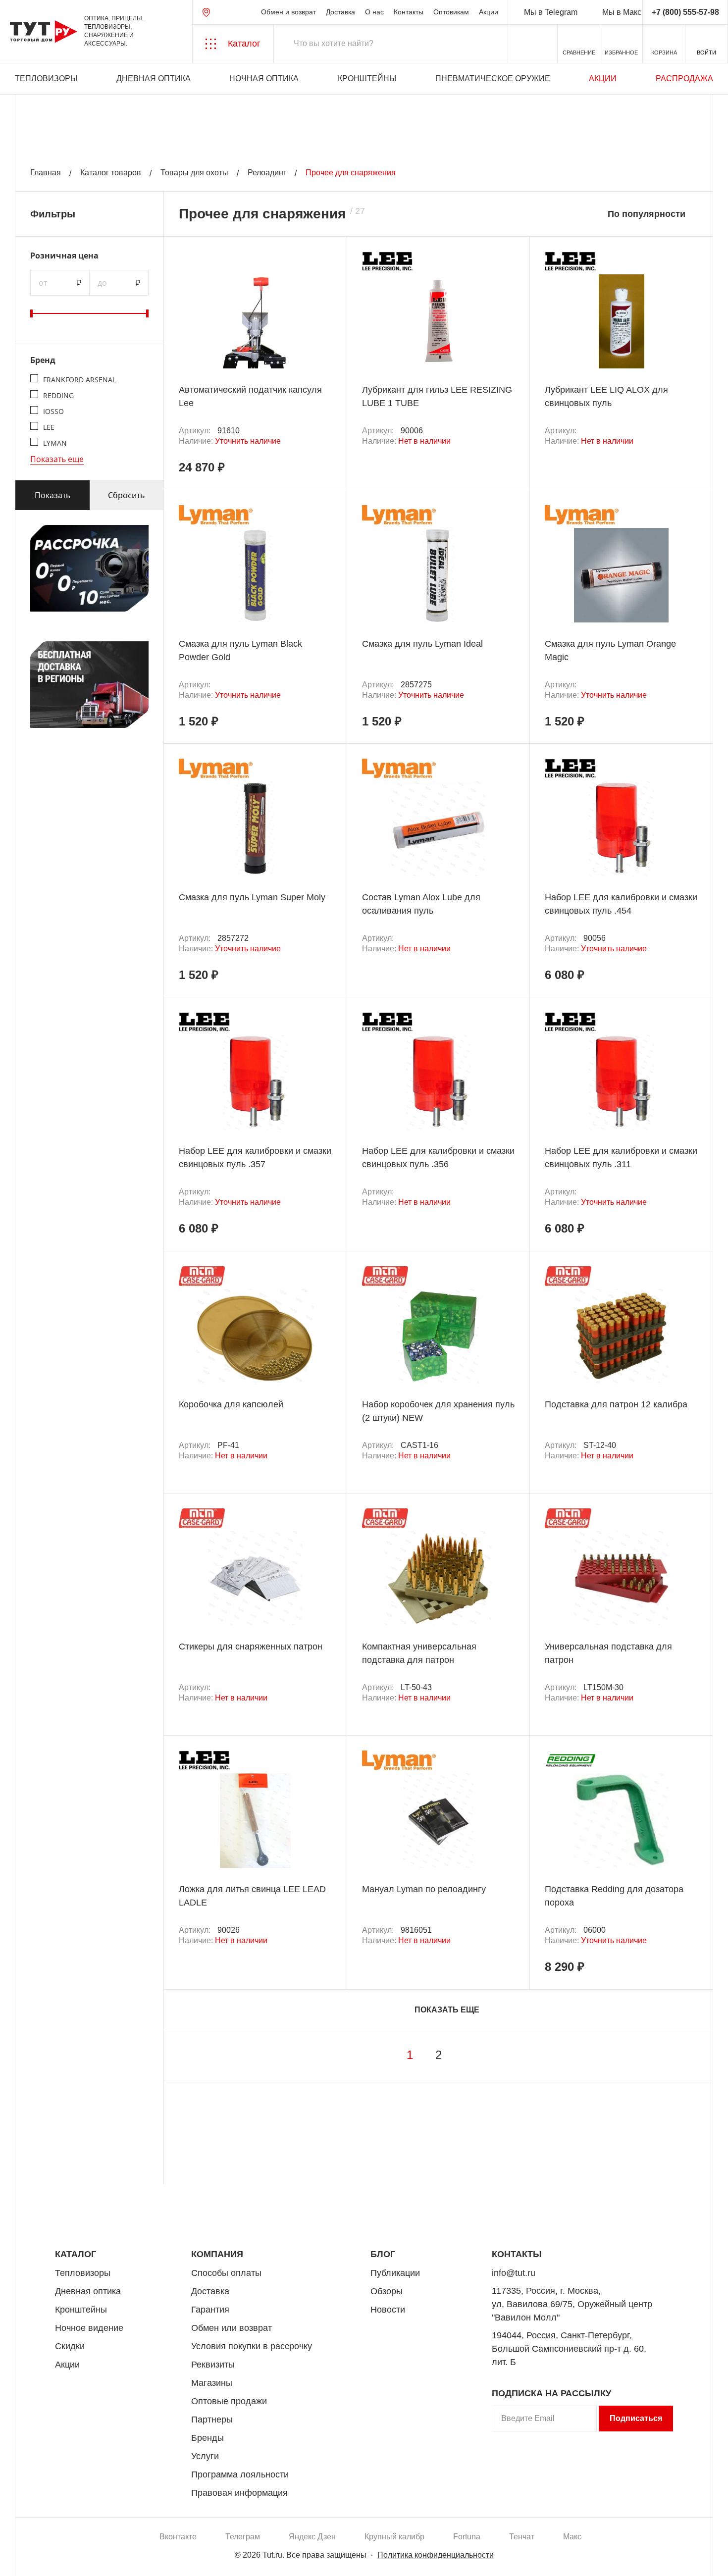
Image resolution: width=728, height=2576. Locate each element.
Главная (46, 173)
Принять (140, 2559)
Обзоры (387, 2291)
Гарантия (210, 2310)
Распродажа (684, 78)
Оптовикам (451, 12)
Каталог (76, 2254)
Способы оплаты (226, 2273)
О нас (374, 12)
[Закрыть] (179, 2521)
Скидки (70, 2346)
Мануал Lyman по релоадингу (424, 1889)
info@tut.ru (514, 2273)
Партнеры (212, 2420)
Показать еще (57, 459)
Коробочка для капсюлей (231, 1404)
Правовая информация (239, 2493)
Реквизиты (213, 2365)
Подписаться (636, 2418)
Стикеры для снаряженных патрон (251, 1647)
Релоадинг (267, 173)
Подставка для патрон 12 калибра (616, 1404)
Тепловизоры (46, 78)
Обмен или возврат (232, 2328)
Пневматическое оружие (493, 78)
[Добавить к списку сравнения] (325, 258)
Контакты (409, 12)
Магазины (212, 2383)
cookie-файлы (133, 2515)
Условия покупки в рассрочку (252, 2346)
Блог (383, 2254)
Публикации (395, 2273)
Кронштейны (367, 78)
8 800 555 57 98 (631, 2207)
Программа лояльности (240, 2474)
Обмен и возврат (288, 12)
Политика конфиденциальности (436, 2555)
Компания (217, 2254)
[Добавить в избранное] (325, 280)
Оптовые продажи (229, 2401)
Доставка (340, 12)
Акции (489, 12)
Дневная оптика (154, 78)
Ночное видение (89, 2328)
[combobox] (653, 214)
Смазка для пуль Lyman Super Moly (252, 897)
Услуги (205, 2456)
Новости (388, 2310)
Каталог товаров (111, 173)
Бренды (208, 2438)
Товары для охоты (194, 173)
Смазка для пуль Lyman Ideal (422, 644)
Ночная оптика (264, 78)
